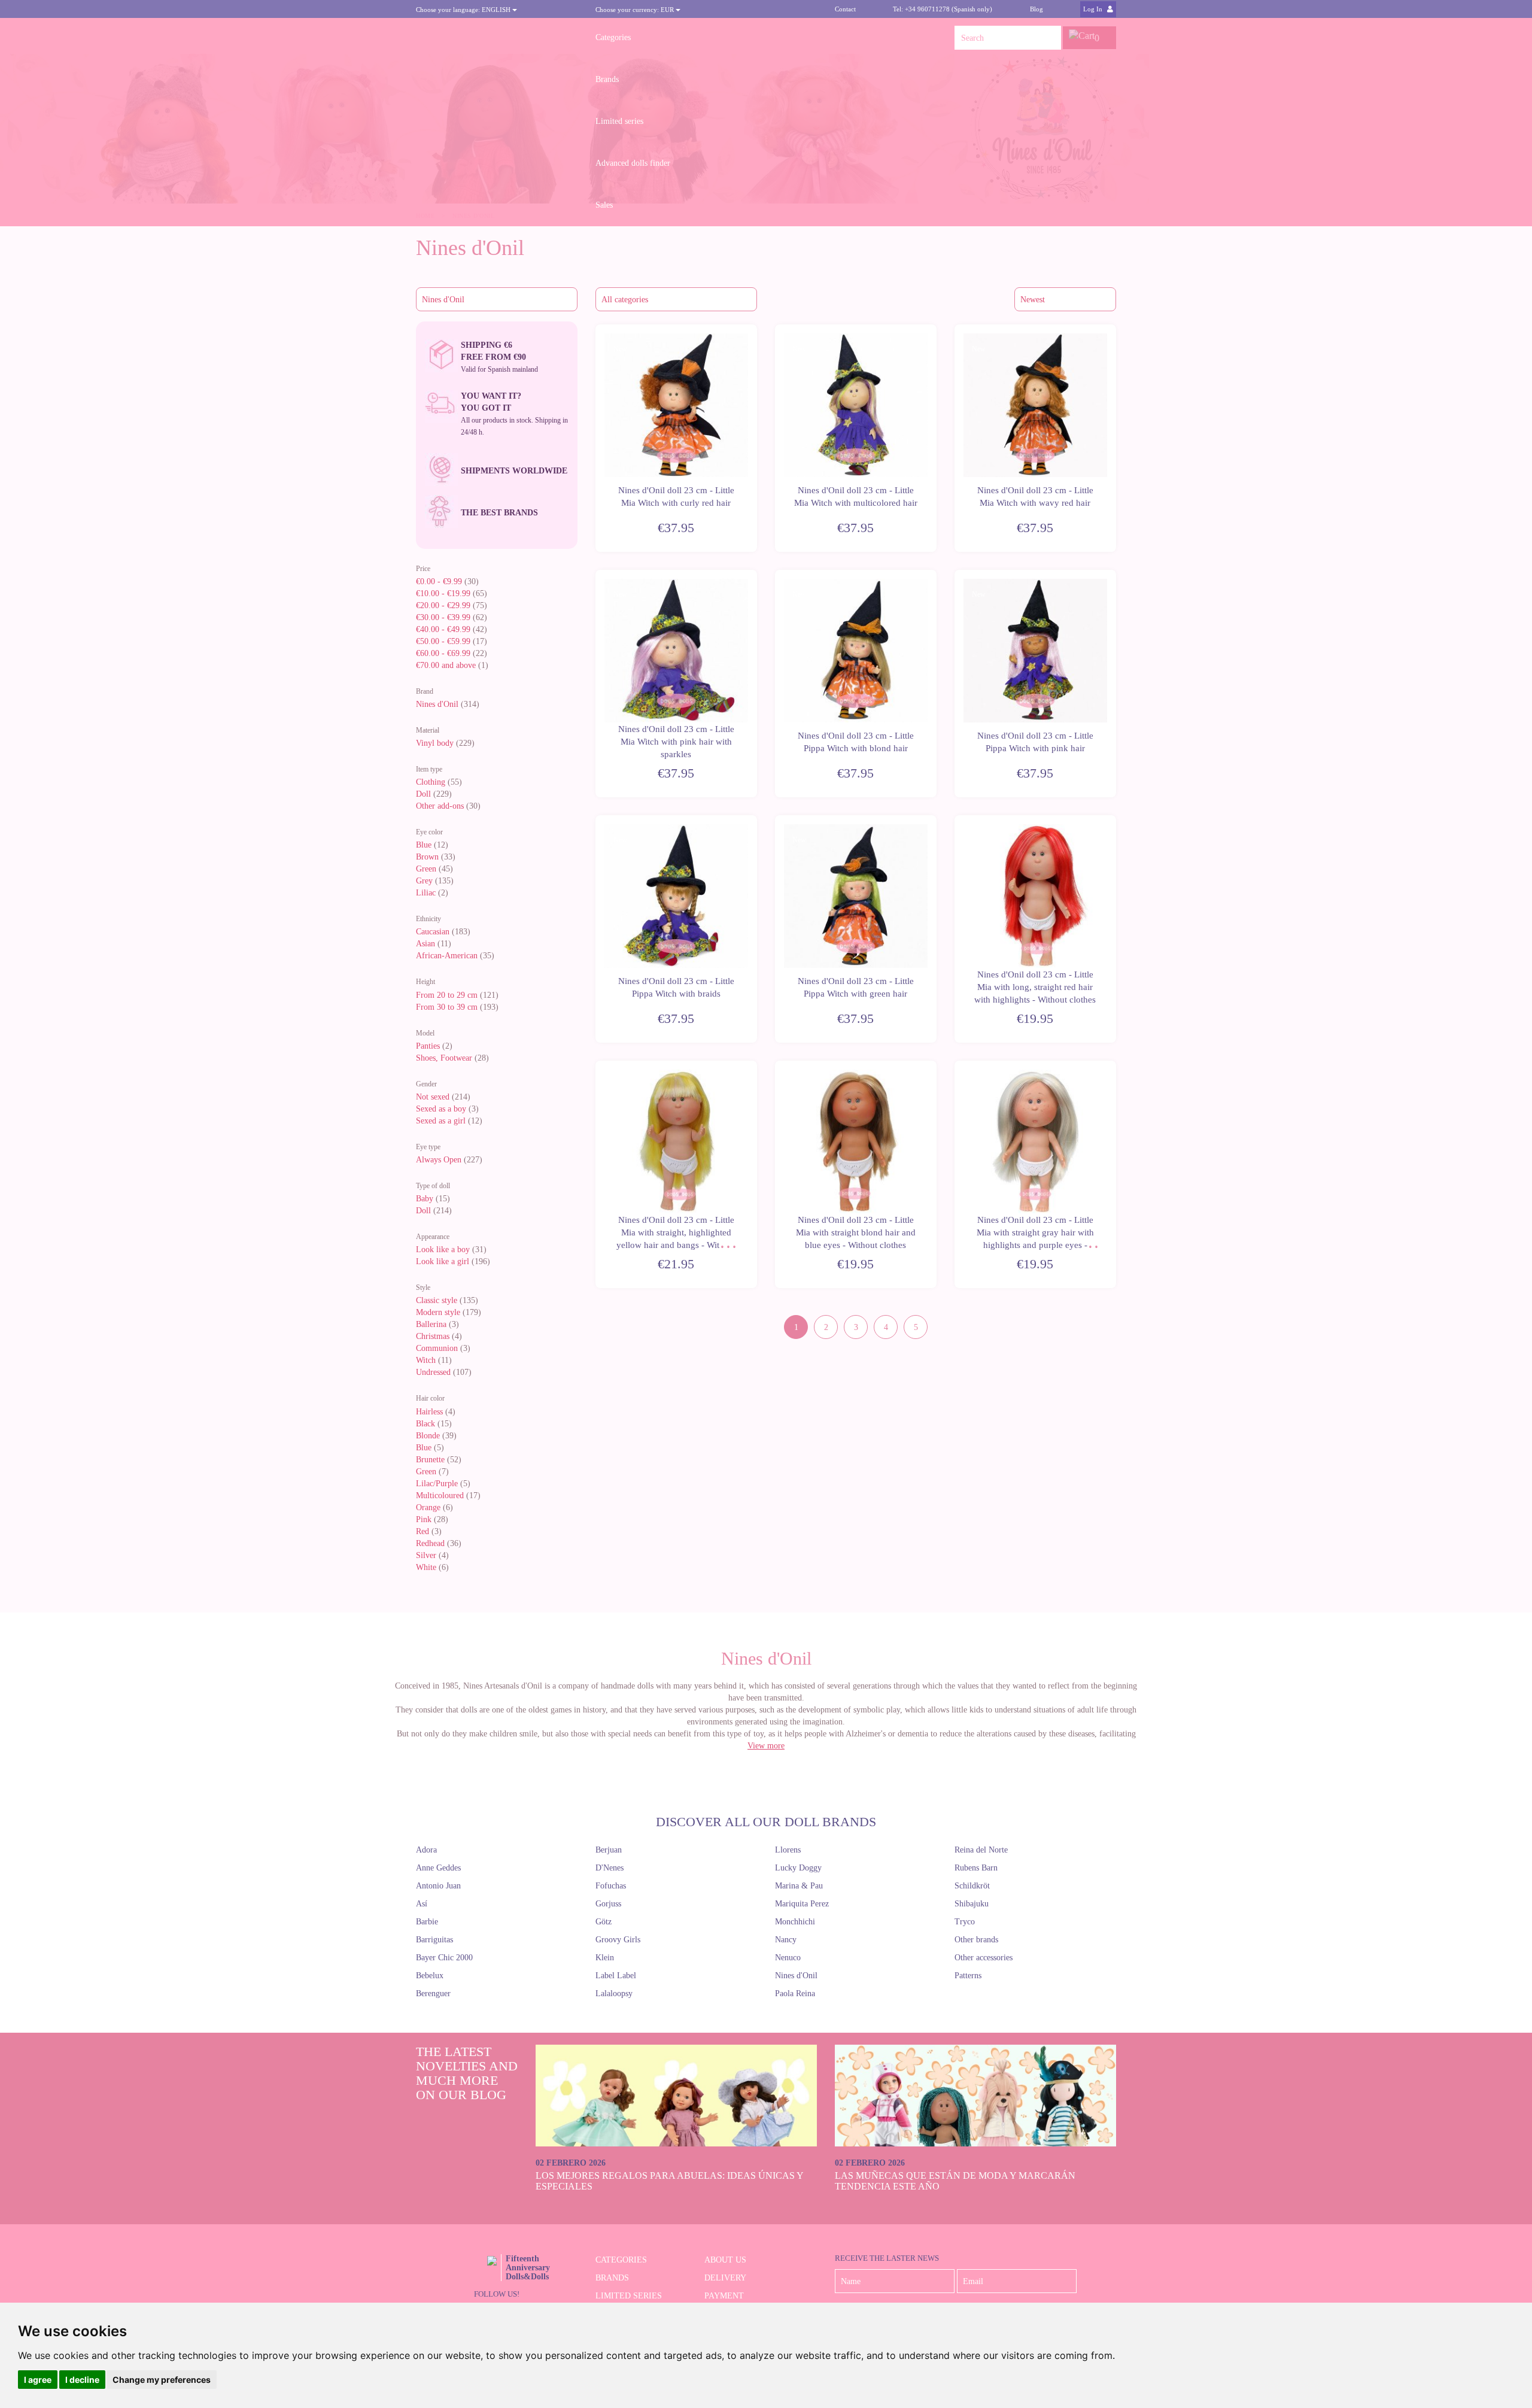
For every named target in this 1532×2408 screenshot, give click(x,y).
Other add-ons (440, 806)
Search (1049, 38)
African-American (447, 956)
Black (425, 1424)
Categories (613, 37)
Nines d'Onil (437, 704)
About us (725, 2260)
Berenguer (433, 1993)
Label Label (616, 1976)
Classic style (437, 1300)
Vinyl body (435, 743)
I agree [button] (38, 2380)
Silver (426, 1555)
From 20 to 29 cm (447, 995)
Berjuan (609, 1850)
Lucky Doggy (798, 1868)
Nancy (786, 1940)
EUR (636, 10)
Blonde (428, 1436)
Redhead (430, 1543)
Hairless (429, 1412)
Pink (424, 1519)
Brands (607, 79)
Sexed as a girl (441, 1121)
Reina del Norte (981, 1850)
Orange (428, 1507)
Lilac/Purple (437, 1484)
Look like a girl (443, 1261)
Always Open (439, 1160)
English (464, 10)
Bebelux (430, 1976)
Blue (424, 845)
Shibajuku (972, 1904)
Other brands (976, 1940)
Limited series (619, 121)
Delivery (725, 2278)
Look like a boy (443, 1249)
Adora (426, 1850)
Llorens (788, 1850)
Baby (425, 1199)
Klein (605, 1958)
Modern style (438, 1312)
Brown (427, 857)
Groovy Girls (618, 1940)
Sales (604, 205)
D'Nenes (610, 1868)
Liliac (426, 893)
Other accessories (984, 1958)
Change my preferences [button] (162, 2380)
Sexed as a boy (441, 1109)
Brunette (430, 1460)
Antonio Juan (438, 1886)
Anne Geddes (438, 1868)
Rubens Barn (976, 1868)
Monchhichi (795, 1922)
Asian (425, 944)
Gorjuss (608, 1904)
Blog (1036, 9)
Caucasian (433, 932)
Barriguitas (434, 1940)
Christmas (433, 1336)
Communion (437, 1348)
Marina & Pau (799, 1886)
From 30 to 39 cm (447, 1007)
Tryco (965, 1922)
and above (446, 665)
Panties (428, 1046)
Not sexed (433, 1097)
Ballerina (431, 1324)
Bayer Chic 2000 (444, 1958)
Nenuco (788, 1958)
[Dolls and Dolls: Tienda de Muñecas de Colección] (497, 38)
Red (422, 1531)
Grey (424, 881)
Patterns (968, 1976)
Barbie (427, 1922)
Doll (423, 794)
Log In (1094, 9)
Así (422, 1904)
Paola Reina (795, 1993)
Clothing (431, 782)
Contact (845, 9)
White (426, 1567)
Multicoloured (440, 1495)
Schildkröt (972, 1886)
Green (426, 869)
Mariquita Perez (802, 1904)
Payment (724, 2296)
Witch (426, 1360)
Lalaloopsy (614, 1993)
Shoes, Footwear (444, 1058)
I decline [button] (82, 2380)
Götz (604, 1922)
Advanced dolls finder (633, 163)
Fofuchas (611, 1886)
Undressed (433, 1372)
